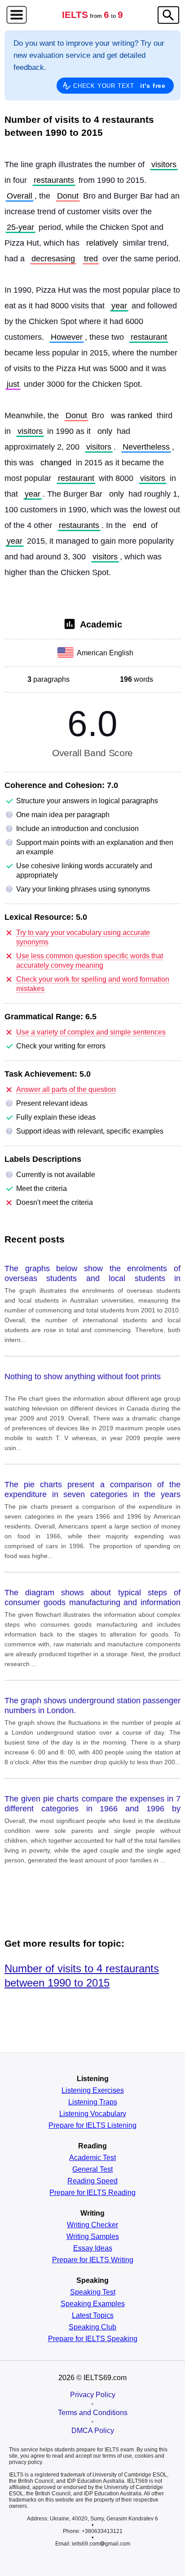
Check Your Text (119, 86)
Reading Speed (92, 2181)
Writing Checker (92, 2225)
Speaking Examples (93, 2304)
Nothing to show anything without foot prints (83, 1377)
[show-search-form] (168, 15)
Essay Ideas (93, 2248)
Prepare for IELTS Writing (93, 2260)
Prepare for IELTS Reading (92, 2193)
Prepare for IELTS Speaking (93, 2339)
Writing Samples (93, 2237)
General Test (92, 2169)
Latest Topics (93, 2316)
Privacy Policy (93, 2395)
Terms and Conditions (93, 2413)
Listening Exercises (93, 2091)
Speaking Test (93, 2292)
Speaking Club (92, 2327)
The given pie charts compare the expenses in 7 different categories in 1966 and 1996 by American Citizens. (92, 1804)
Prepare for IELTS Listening (92, 2126)
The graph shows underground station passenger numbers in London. (92, 1706)
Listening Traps (93, 2102)
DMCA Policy (93, 2431)
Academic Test (92, 2158)
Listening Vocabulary (93, 2114)
